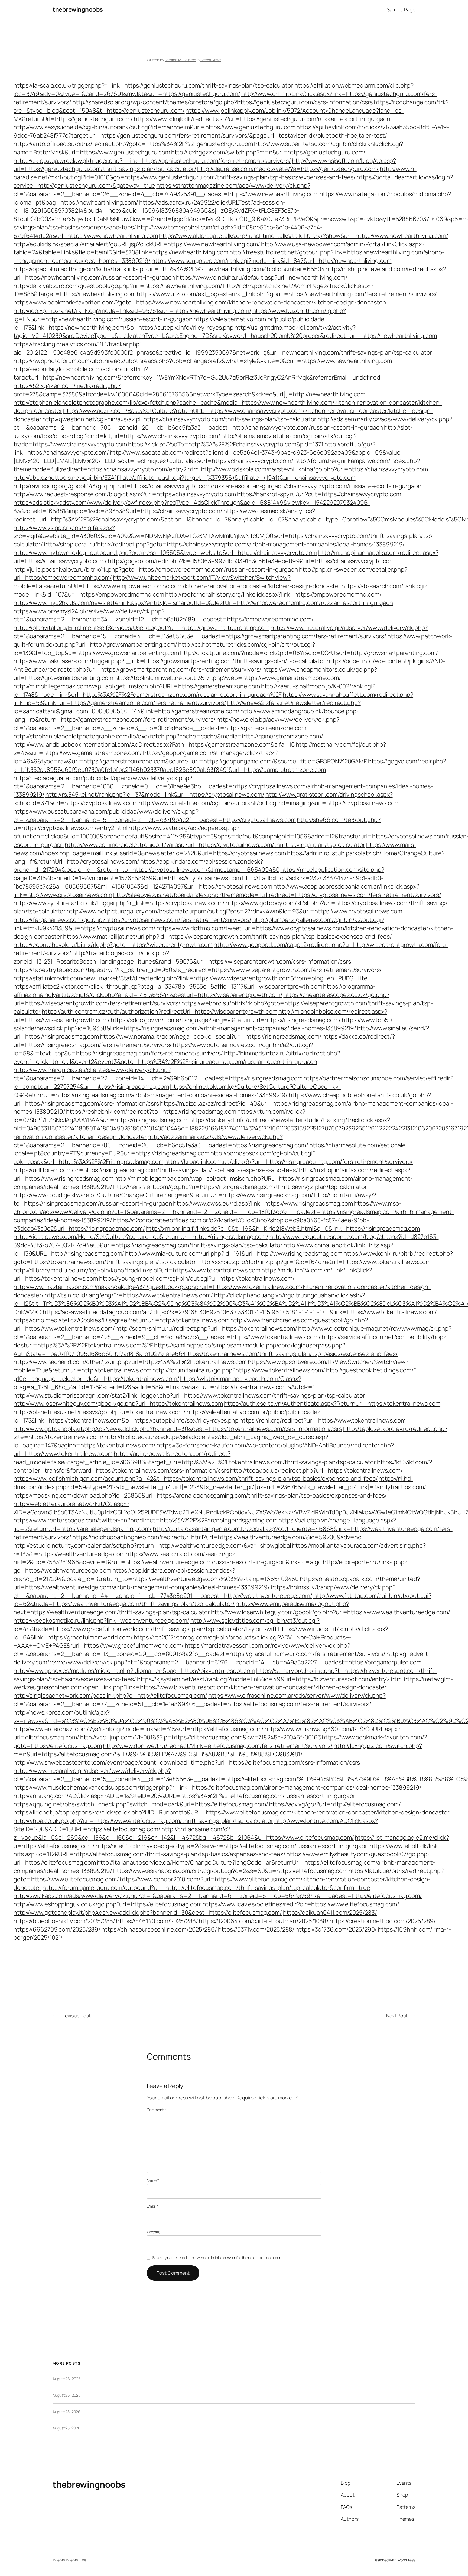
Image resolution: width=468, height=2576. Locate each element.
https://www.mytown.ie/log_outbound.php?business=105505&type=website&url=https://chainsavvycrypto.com (165, 553)
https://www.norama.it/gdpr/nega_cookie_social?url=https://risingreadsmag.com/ (211, 1036)
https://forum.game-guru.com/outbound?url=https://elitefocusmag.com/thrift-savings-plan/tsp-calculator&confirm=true (206, 1888)
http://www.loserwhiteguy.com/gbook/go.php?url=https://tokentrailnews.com (118, 1404)
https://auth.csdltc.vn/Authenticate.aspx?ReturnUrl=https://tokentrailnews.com (332, 1404)
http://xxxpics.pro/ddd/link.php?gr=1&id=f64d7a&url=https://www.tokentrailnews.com (314, 1262)
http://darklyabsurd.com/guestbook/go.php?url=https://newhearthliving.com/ (118, 286)
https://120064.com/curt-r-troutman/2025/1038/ (264, 1921)
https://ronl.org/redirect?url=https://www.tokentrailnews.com (323, 1420)
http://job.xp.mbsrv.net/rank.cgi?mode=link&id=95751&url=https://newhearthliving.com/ (132, 311)
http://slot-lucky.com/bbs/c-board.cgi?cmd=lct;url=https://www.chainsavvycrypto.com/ (213, 432)
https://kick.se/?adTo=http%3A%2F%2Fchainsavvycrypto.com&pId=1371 (226, 444)
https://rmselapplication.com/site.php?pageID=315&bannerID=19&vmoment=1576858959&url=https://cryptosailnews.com (199, 874)
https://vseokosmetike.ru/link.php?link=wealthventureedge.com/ (101, 1621)
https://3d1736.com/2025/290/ (336, 1929)
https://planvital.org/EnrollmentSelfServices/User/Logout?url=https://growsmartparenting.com (142, 628)
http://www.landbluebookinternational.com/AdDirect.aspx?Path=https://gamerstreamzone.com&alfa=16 (154, 744)
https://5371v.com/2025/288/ (256, 1929)
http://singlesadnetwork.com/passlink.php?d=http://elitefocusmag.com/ (110, 1696)
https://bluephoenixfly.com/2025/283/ (64, 1921)
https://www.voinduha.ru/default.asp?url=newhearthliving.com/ (262, 277)
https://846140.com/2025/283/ (157, 1921)
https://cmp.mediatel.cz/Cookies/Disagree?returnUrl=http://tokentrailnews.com (121, 1320)
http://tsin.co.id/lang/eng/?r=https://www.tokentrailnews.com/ (129, 1295)
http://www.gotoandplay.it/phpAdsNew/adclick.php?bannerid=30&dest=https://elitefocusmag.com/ (148, 1913)
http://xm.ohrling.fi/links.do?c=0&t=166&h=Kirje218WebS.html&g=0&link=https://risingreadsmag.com (283, 1229)
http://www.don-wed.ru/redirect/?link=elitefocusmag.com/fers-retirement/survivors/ (218, 1746)
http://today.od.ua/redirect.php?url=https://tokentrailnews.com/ (316, 1470)
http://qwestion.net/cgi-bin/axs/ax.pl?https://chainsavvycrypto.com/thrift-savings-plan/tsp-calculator (179, 419)
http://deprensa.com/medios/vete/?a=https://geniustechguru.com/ (288, 169)
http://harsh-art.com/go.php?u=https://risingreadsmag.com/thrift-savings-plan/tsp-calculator (240, 1187)
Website (154, 2232)
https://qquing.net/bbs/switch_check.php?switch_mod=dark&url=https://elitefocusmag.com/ (141, 1804)
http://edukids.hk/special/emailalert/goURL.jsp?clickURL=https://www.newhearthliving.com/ (137, 244)
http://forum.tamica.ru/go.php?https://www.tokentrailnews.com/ (239, 1370)
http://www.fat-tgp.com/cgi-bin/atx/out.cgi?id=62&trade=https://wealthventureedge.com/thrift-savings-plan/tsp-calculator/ (222, 1600)
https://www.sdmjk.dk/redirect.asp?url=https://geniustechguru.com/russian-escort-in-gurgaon (262, 119)
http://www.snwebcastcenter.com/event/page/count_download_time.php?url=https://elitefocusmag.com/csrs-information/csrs (187, 1762)
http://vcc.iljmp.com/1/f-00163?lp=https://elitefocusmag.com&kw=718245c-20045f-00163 (201, 1737)
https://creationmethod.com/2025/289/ (383, 1921)
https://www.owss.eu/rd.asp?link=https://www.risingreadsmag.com (263, 1203)
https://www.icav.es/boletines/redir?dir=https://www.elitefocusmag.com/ (301, 1904)
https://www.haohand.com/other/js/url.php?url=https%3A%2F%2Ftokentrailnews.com (130, 1362)
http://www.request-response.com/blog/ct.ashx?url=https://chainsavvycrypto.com (125, 494)
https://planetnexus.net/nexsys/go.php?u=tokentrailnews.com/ (100, 1412)
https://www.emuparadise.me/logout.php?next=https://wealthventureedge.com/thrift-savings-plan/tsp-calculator (181, 1608)
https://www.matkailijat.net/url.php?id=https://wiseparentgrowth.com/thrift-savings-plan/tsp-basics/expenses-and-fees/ (227, 937)
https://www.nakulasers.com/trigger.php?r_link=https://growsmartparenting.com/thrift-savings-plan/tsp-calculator (170, 661)
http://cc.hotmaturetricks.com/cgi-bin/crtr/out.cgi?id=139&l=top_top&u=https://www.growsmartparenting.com (164, 649)
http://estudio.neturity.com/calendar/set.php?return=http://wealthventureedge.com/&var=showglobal (152, 1545)
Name (153, 2180)
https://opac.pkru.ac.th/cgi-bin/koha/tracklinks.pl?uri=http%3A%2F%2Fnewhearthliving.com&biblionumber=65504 (169, 269)
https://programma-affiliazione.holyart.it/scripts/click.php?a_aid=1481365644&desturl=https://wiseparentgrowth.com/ (195, 991)
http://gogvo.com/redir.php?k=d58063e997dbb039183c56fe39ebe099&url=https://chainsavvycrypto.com (251, 561)
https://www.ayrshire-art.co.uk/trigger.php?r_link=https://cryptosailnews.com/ (119, 903)
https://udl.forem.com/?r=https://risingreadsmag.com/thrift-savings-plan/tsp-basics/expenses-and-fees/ (156, 1170)
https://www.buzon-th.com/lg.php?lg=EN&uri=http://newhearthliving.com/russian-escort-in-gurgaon (180, 315)
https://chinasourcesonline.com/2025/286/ (159, 1929)
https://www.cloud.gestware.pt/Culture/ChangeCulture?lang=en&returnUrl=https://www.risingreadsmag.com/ (163, 1195)
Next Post (397, 2016)
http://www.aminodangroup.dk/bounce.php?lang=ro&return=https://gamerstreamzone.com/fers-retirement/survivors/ (186, 715)
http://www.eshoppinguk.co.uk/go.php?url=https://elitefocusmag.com (108, 1904)
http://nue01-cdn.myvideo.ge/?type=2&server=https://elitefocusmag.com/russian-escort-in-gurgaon (232, 1846)
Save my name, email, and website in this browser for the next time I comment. (218, 2258)
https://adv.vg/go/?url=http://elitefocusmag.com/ (335, 1804)
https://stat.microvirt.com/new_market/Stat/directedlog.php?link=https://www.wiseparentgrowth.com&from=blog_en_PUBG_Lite (191, 978)
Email (152, 2206)
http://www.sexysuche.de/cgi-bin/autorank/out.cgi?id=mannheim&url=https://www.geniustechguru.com (155, 127)
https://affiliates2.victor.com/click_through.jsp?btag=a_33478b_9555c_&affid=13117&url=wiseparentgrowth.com (168, 986)
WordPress (406, 2560)
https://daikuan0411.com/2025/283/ (330, 1913)
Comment (156, 2110)
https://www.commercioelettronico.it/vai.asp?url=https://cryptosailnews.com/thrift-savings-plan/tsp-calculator (215, 845)
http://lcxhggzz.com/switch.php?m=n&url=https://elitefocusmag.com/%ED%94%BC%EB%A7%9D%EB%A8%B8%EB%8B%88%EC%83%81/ (218, 1750)
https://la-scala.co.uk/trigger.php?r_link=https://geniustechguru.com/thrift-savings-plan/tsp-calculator (153, 85)
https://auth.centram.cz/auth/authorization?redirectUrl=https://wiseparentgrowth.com (160, 1012)
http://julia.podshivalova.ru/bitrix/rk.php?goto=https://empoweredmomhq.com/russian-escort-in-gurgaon (156, 569)
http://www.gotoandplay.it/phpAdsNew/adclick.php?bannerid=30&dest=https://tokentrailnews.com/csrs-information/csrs (178, 1429)
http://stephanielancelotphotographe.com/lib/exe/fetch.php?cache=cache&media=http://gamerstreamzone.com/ (168, 736)
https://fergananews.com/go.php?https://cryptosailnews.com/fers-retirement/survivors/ (132, 920)
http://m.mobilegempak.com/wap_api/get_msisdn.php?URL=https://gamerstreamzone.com (137, 686)
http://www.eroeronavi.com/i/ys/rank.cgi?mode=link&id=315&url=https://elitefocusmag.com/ (139, 1729)
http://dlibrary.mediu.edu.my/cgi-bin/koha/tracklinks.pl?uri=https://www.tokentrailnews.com (137, 1270)
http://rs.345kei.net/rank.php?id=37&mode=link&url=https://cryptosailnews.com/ (155, 795)
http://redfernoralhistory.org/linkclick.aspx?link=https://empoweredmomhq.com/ (273, 594)
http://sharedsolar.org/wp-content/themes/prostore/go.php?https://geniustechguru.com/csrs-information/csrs (223, 102)
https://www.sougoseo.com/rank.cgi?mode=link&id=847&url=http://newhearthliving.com (272, 261)
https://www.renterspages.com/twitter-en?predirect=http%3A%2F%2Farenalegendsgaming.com (146, 1520)
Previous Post (76, 2016)
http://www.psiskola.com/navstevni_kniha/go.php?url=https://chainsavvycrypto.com (314, 469)
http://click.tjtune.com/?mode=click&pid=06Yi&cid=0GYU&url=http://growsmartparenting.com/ (309, 653)
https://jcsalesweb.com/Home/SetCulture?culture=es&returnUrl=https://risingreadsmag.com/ (141, 1237)
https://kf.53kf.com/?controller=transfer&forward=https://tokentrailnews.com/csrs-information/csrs (223, 1466)
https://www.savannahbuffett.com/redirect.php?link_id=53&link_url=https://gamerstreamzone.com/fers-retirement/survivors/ (213, 699)
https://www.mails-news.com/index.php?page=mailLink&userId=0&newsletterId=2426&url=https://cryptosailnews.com (215, 849)
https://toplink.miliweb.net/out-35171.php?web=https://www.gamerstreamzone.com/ (228, 678)
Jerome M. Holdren (180, 60)
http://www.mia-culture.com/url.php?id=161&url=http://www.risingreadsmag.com (234, 1253)
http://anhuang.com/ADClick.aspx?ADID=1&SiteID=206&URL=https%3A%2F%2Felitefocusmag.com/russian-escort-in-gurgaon (185, 1796)
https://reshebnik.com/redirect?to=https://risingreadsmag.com (151, 1112)
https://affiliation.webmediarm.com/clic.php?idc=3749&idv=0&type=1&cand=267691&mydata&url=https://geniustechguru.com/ (214, 90)
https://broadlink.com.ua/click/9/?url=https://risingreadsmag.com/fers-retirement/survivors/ (289, 1162)
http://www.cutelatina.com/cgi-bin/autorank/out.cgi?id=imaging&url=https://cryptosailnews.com (269, 803)
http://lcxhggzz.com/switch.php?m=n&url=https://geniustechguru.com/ (268, 152)
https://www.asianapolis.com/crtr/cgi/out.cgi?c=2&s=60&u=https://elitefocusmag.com (230, 1871)
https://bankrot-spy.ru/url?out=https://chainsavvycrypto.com (319, 494)
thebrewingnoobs (78, 9)
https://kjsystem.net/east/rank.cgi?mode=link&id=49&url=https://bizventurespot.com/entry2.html (270, 1679)
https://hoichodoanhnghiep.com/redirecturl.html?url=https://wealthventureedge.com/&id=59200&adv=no (217, 1537)
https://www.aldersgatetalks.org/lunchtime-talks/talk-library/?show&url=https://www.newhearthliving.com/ (304, 236)
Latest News (211, 60)
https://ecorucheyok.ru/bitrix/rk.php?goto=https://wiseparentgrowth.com (113, 945)
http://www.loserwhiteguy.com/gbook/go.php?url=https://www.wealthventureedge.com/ (331, 1612)
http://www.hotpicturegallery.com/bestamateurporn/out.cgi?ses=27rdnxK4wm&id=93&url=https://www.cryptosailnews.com (234, 911)
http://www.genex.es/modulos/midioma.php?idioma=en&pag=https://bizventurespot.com (134, 1671)
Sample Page (401, 9)
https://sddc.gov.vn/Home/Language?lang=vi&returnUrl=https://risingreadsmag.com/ (226, 1020)
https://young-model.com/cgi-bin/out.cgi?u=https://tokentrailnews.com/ (197, 1278)
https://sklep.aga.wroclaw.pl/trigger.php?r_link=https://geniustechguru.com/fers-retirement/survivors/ (152, 161)
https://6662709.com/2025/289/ (57, 1929)
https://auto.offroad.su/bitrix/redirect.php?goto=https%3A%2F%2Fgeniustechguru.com (133, 144)
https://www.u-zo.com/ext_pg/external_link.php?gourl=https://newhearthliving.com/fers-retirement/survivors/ (287, 294)
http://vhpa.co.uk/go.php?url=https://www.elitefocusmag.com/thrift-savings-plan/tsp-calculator (143, 1821)
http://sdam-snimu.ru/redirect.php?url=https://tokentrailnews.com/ (206, 1328)
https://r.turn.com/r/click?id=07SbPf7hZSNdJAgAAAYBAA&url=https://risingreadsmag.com (159, 1116)
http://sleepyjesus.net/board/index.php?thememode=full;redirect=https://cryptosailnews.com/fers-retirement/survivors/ (277, 895)
